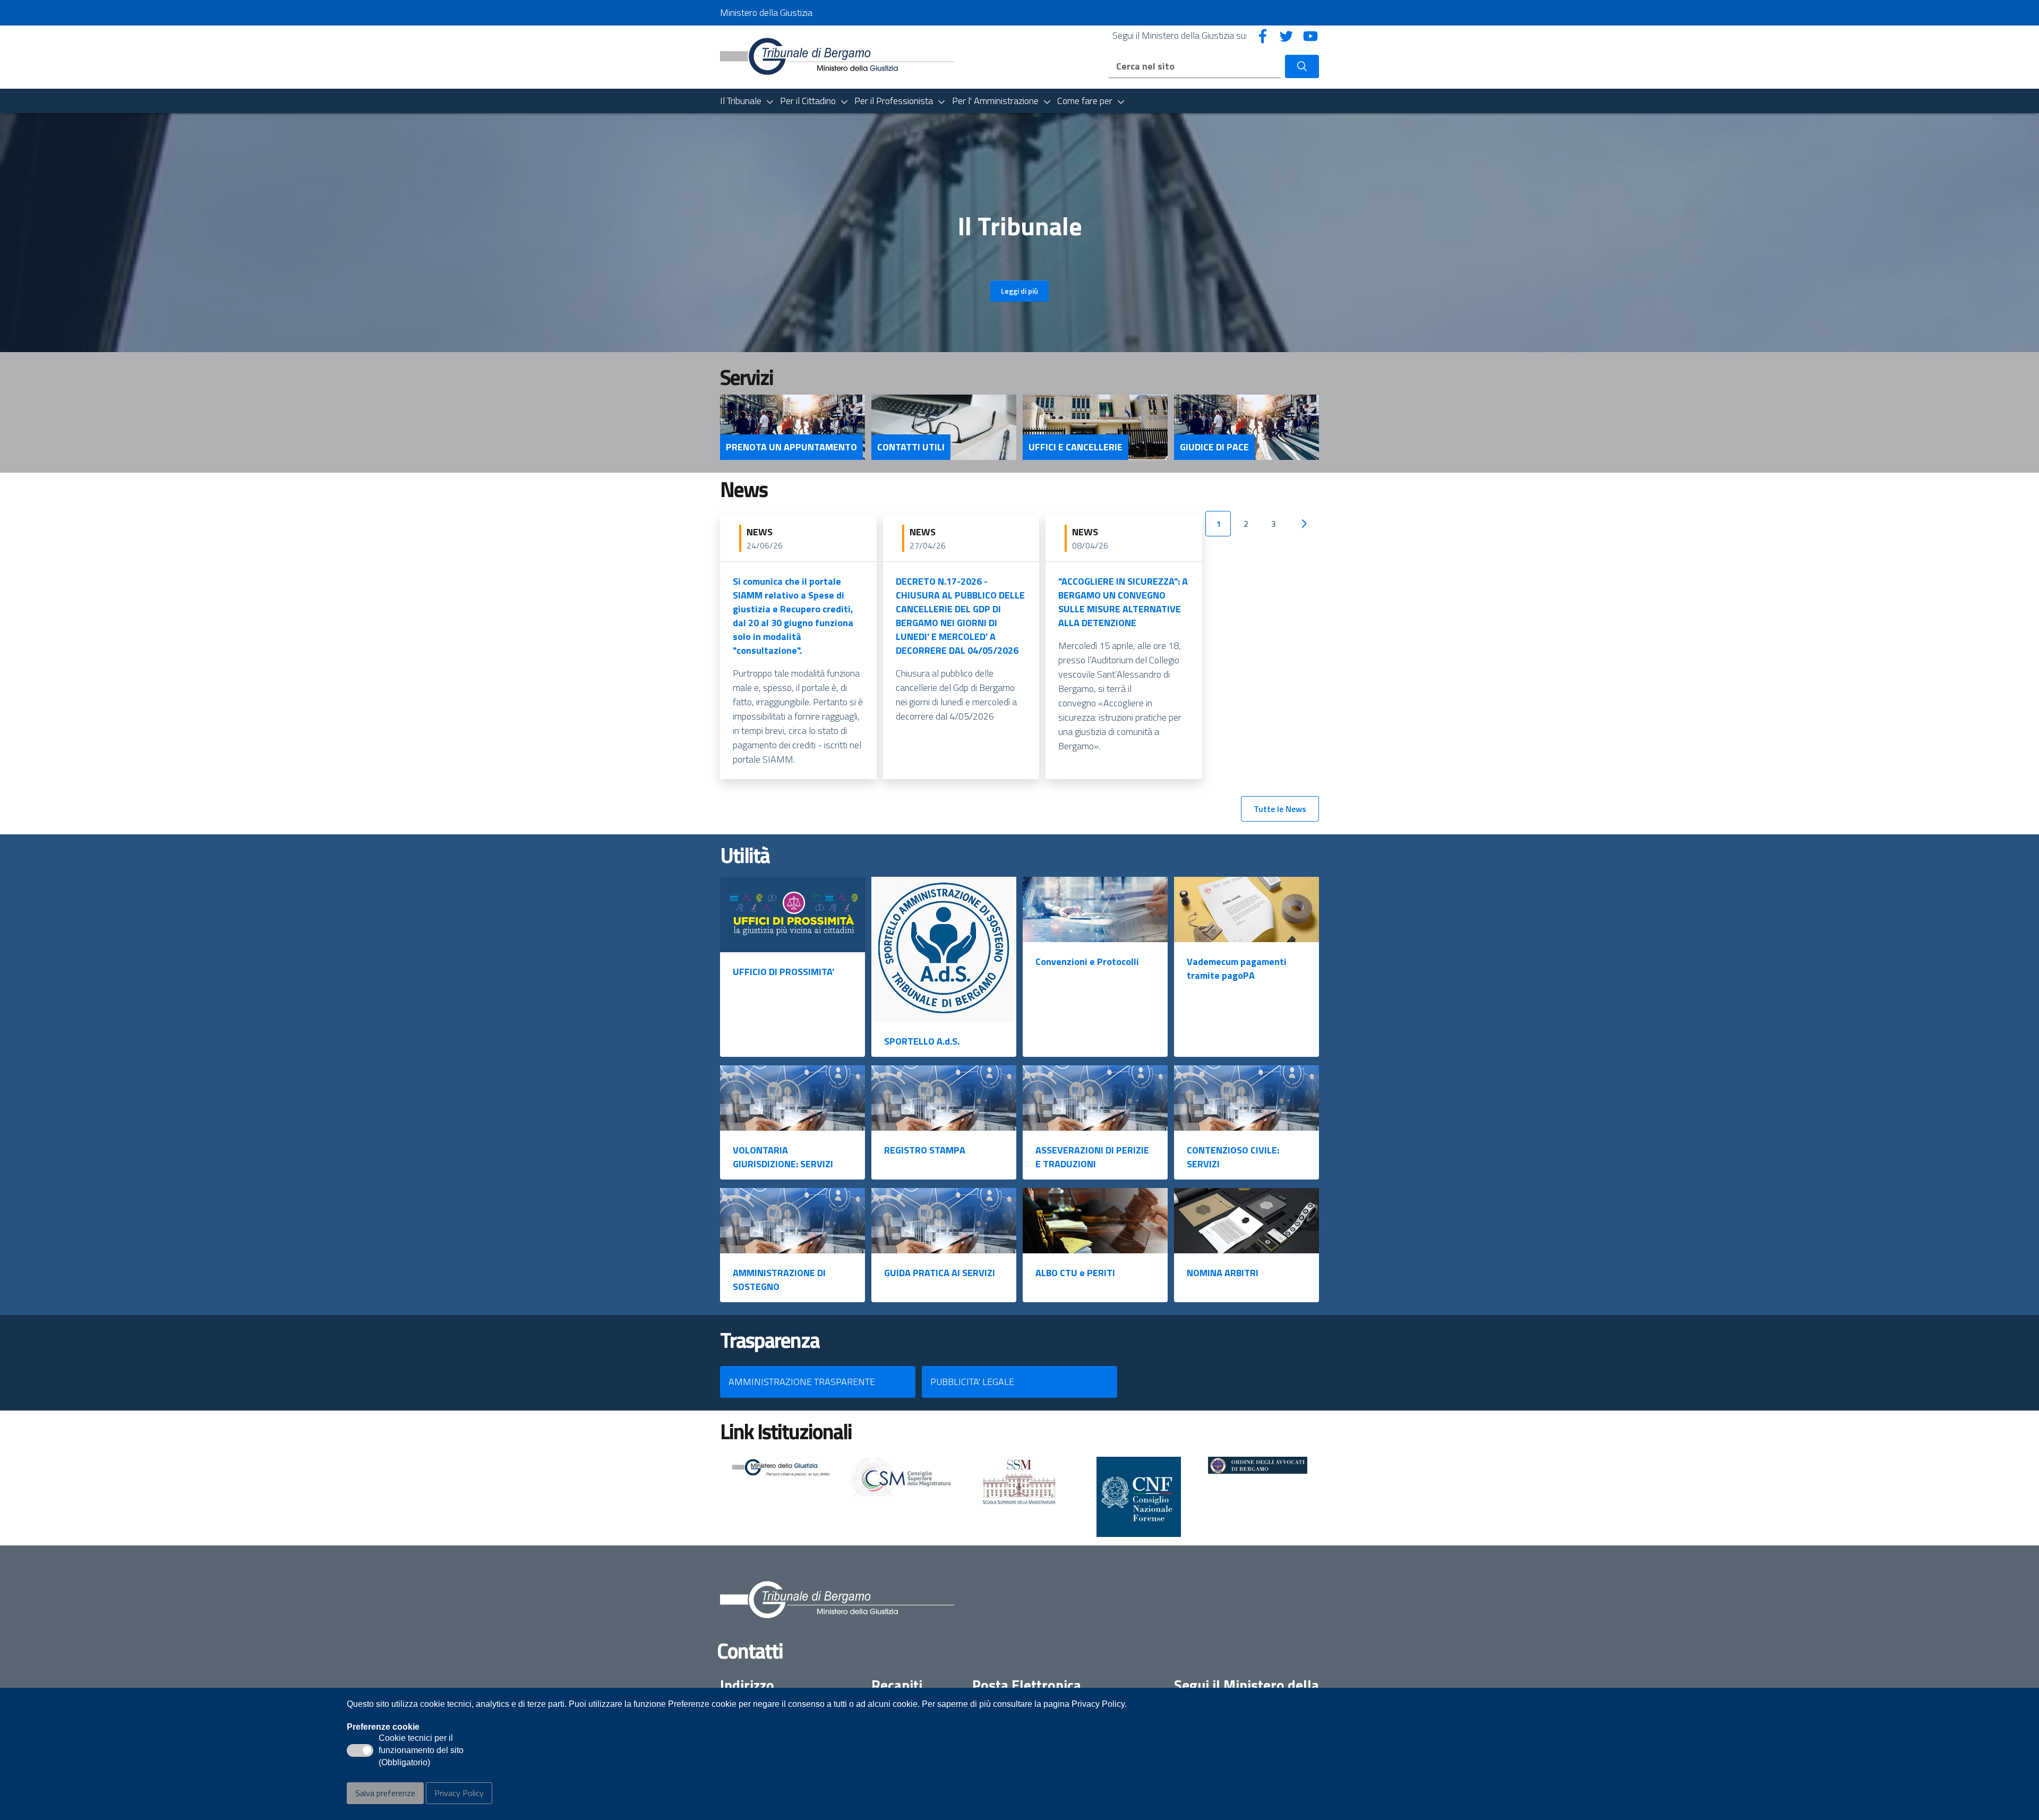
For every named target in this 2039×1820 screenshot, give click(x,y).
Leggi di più (1019, 291)
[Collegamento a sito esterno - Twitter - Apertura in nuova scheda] (1287, 35)
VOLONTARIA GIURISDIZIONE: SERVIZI (783, 1157)
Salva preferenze (385, 1793)
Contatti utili (911, 447)
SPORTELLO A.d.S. (922, 1041)
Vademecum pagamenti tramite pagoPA (1237, 968)
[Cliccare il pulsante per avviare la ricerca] (1302, 66)
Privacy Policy (459, 1793)
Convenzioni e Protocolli (1087, 962)
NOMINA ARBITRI (1223, 1273)
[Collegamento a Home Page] (837, 56)
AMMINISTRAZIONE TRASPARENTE (802, 1382)
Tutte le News (1280, 809)
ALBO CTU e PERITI (1075, 1273)
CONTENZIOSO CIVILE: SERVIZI (1233, 1157)
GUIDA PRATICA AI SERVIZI (940, 1273)
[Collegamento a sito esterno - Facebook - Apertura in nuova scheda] (1263, 35)
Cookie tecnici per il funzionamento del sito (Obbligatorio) (421, 1751)
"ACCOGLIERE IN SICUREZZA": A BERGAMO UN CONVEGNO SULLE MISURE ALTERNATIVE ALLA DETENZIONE (1123, 602)
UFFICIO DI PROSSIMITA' (783, 972)
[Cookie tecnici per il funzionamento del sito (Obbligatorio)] (360, 1750)
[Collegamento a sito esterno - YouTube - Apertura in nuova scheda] (1310, 35)
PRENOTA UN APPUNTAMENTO (791, 447)
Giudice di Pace (1214, 447)
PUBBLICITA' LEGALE (972, 1382)
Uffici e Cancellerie (1076, 447)
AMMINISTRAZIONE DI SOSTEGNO (779, 1280)
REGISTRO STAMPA (925, 1150)
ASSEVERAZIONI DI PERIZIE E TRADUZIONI (1092, 1157)
